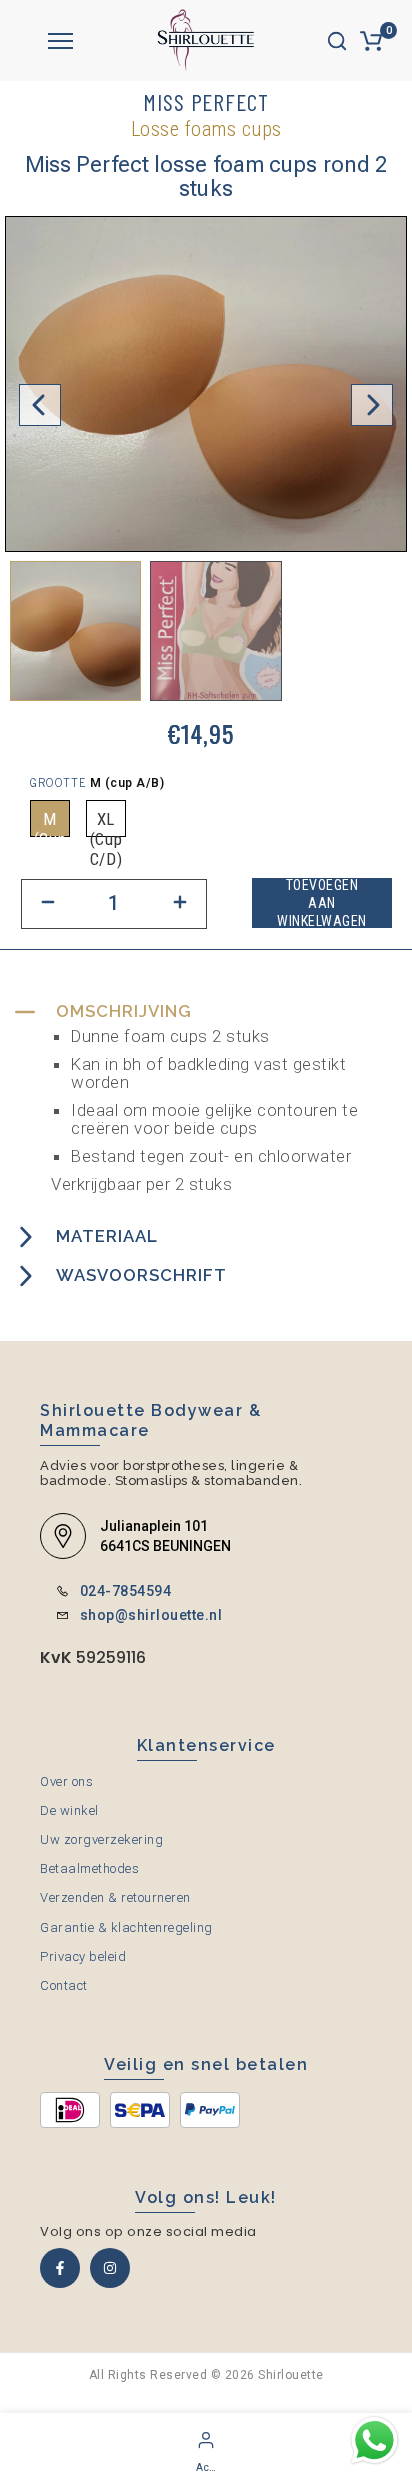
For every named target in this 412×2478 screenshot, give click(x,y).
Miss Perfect (206, 101)
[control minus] (47, 904)
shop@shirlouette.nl (151, 1615)
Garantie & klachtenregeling (126, 1927)
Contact (64, 1985)
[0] (371, 41)
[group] (75, 631)
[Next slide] (372, 405)
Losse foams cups (206, 129)
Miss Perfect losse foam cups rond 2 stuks (206, 177)
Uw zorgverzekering (101, 1839)
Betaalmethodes (89, 1868)
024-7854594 (126, 1591)
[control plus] (180, 904)
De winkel (69, 1810)
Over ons (66, 1781)
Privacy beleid (83, 1956)
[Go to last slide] (40, 405)
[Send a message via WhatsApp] (374, 2440)
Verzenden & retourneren (115, 1897)
